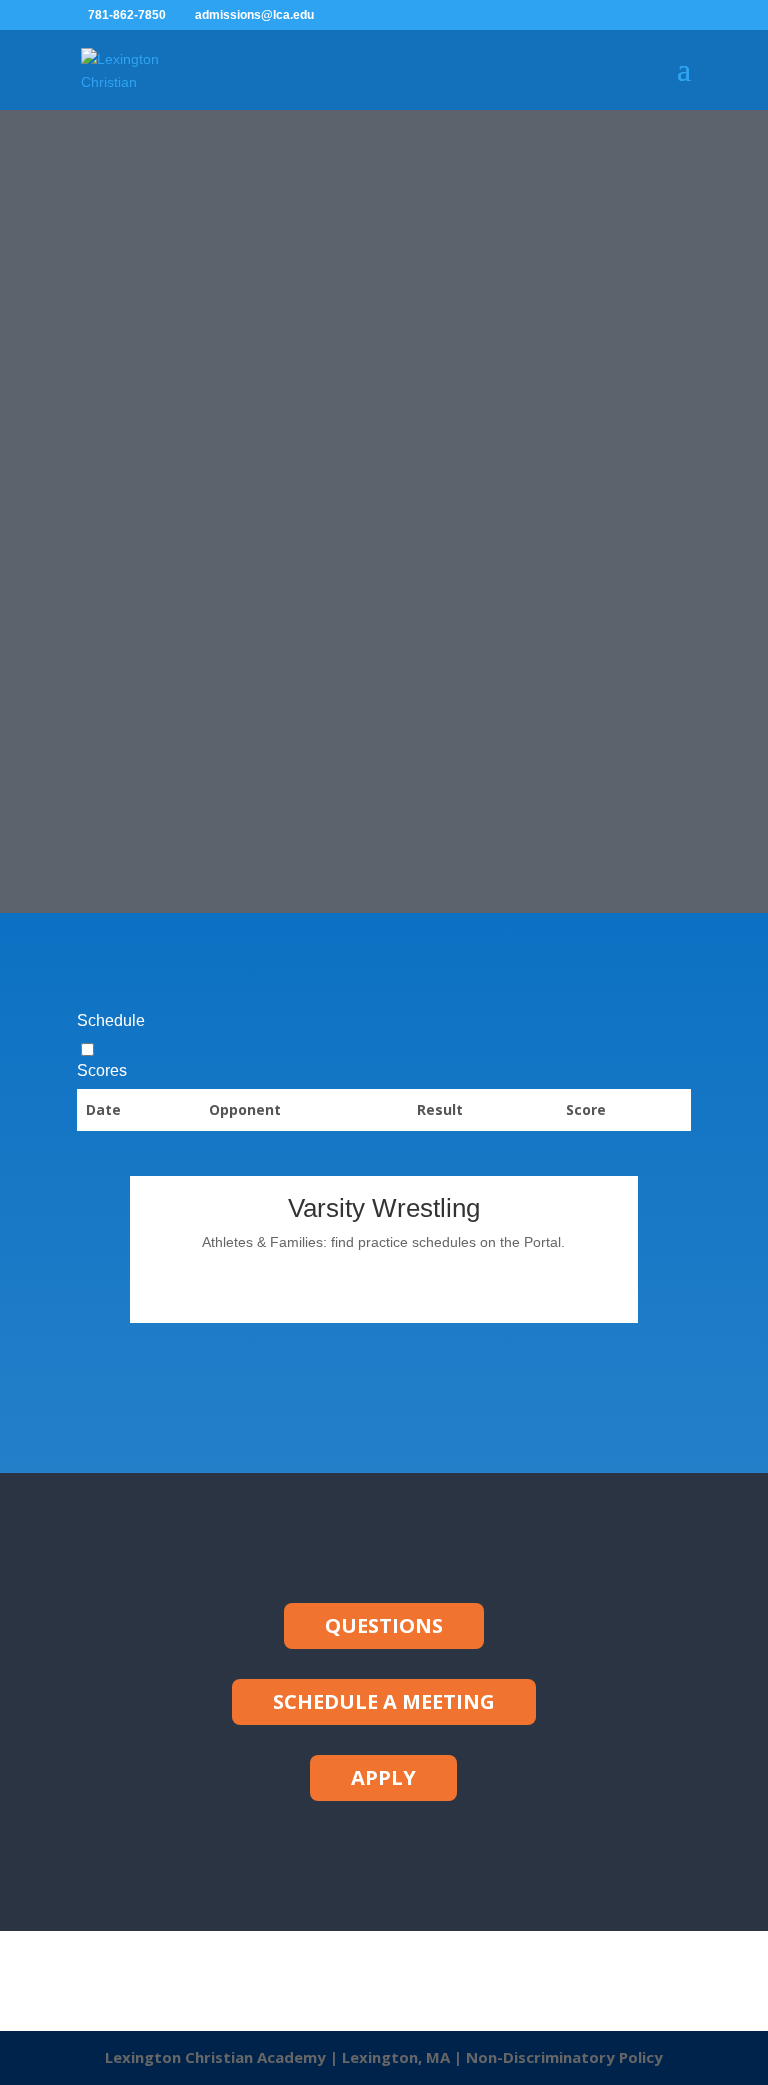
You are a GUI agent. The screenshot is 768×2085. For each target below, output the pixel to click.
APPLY (383, 1777)
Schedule (111, 1020)
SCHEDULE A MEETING (384, 1701)
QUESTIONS (384, 1625)
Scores (102, 1070)
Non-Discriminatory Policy (564, 2057)
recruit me (345, 532)
